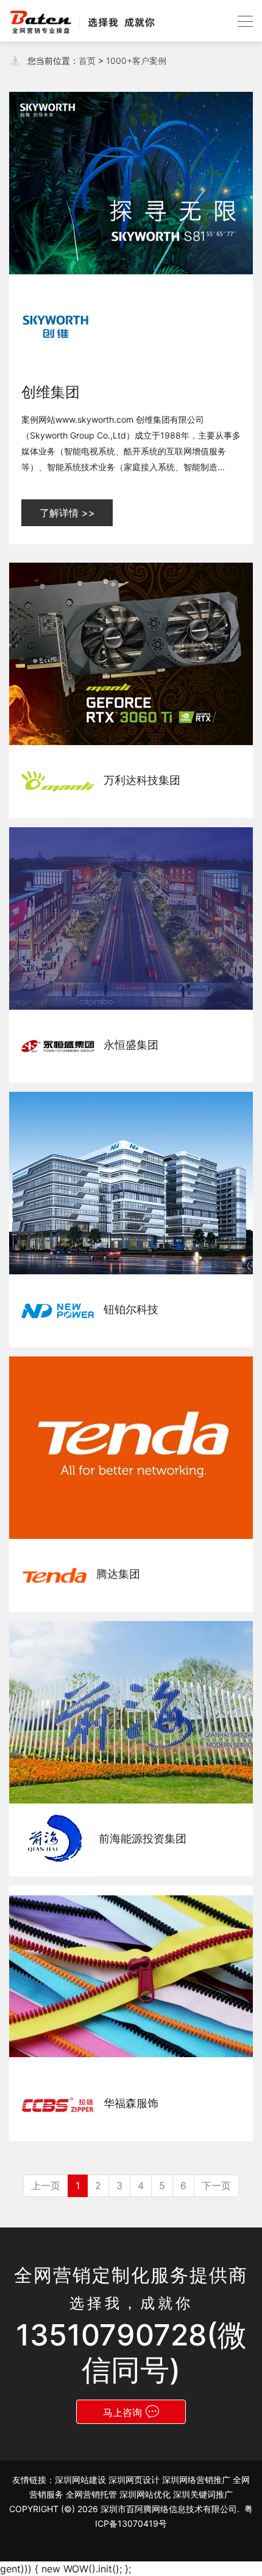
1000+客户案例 (136, 61)
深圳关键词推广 (203, 2494)
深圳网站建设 (80, 2480)
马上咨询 (122, 2412)
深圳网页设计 (134, 2480)
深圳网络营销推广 (196, 2480)
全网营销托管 (91, 2494)
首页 (87, 61)
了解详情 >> (67, 513)
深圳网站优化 (145, 2494)
